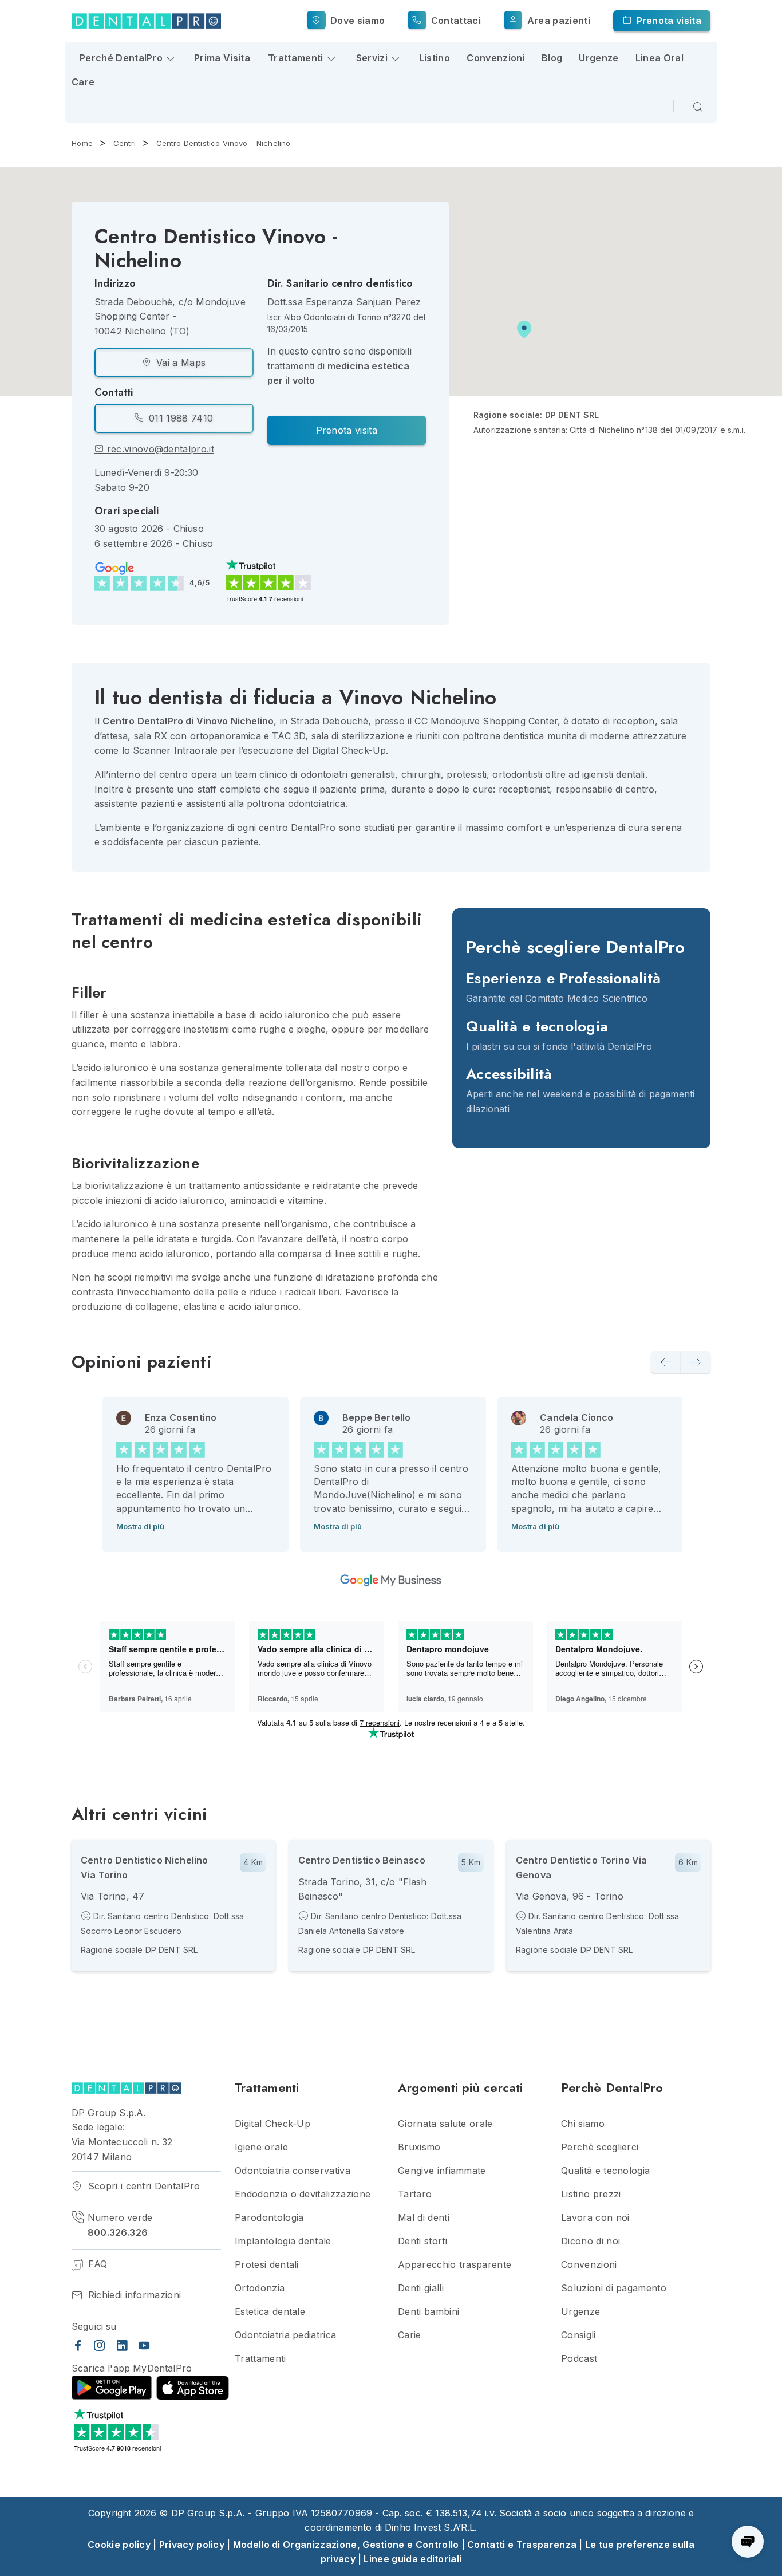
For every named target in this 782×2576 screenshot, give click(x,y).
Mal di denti (424, 2218)
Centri (125, 143)
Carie (410, 2335)
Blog (552, 58)
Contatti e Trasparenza (522, 2545)
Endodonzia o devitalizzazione (303, 2194)
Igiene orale (261, 2147)
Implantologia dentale (283, 2241)
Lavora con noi (595, 2218)
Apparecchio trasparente (455, 2265)
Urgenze (599, 58)
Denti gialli (421, 2288)
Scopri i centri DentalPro (142, 2186)
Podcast (579, 2359)
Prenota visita (668, 21)
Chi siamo (583, 2124)
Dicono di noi (591, 2241)
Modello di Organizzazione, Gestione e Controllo (346, 2545)
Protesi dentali (267, 2265)
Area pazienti (557, 21)
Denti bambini (428, 2312)
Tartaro (415, 2194)
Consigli (578, 2335)
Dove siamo (356, 21)
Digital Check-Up (272, 2124)
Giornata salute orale (445, 2124)
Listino (435, 58)
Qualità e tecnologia (605, 2171)
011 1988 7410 (179, 418)
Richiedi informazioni (133, 2295)
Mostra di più (140, 1526)
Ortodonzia (260, 2288)
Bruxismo (419, 2147)
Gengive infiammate (442, 2171)
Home (82, 143)
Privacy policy (192, 2545)
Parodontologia (269, 2218)
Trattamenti (260, 2359)
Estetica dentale (270, 2312)
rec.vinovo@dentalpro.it (159, 449)
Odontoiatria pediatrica (285, 2335)
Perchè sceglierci (600, 2147)
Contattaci (455, 21)
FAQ (96, 2264)
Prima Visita (222, 58)
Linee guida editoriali (412, 2559)
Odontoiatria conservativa (293, 2171)
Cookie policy (119, 2545)
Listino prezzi (591, 2194)
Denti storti (422, 2241)
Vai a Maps (180, 363)
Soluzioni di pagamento (614, 2288)
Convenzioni (496, 58)
